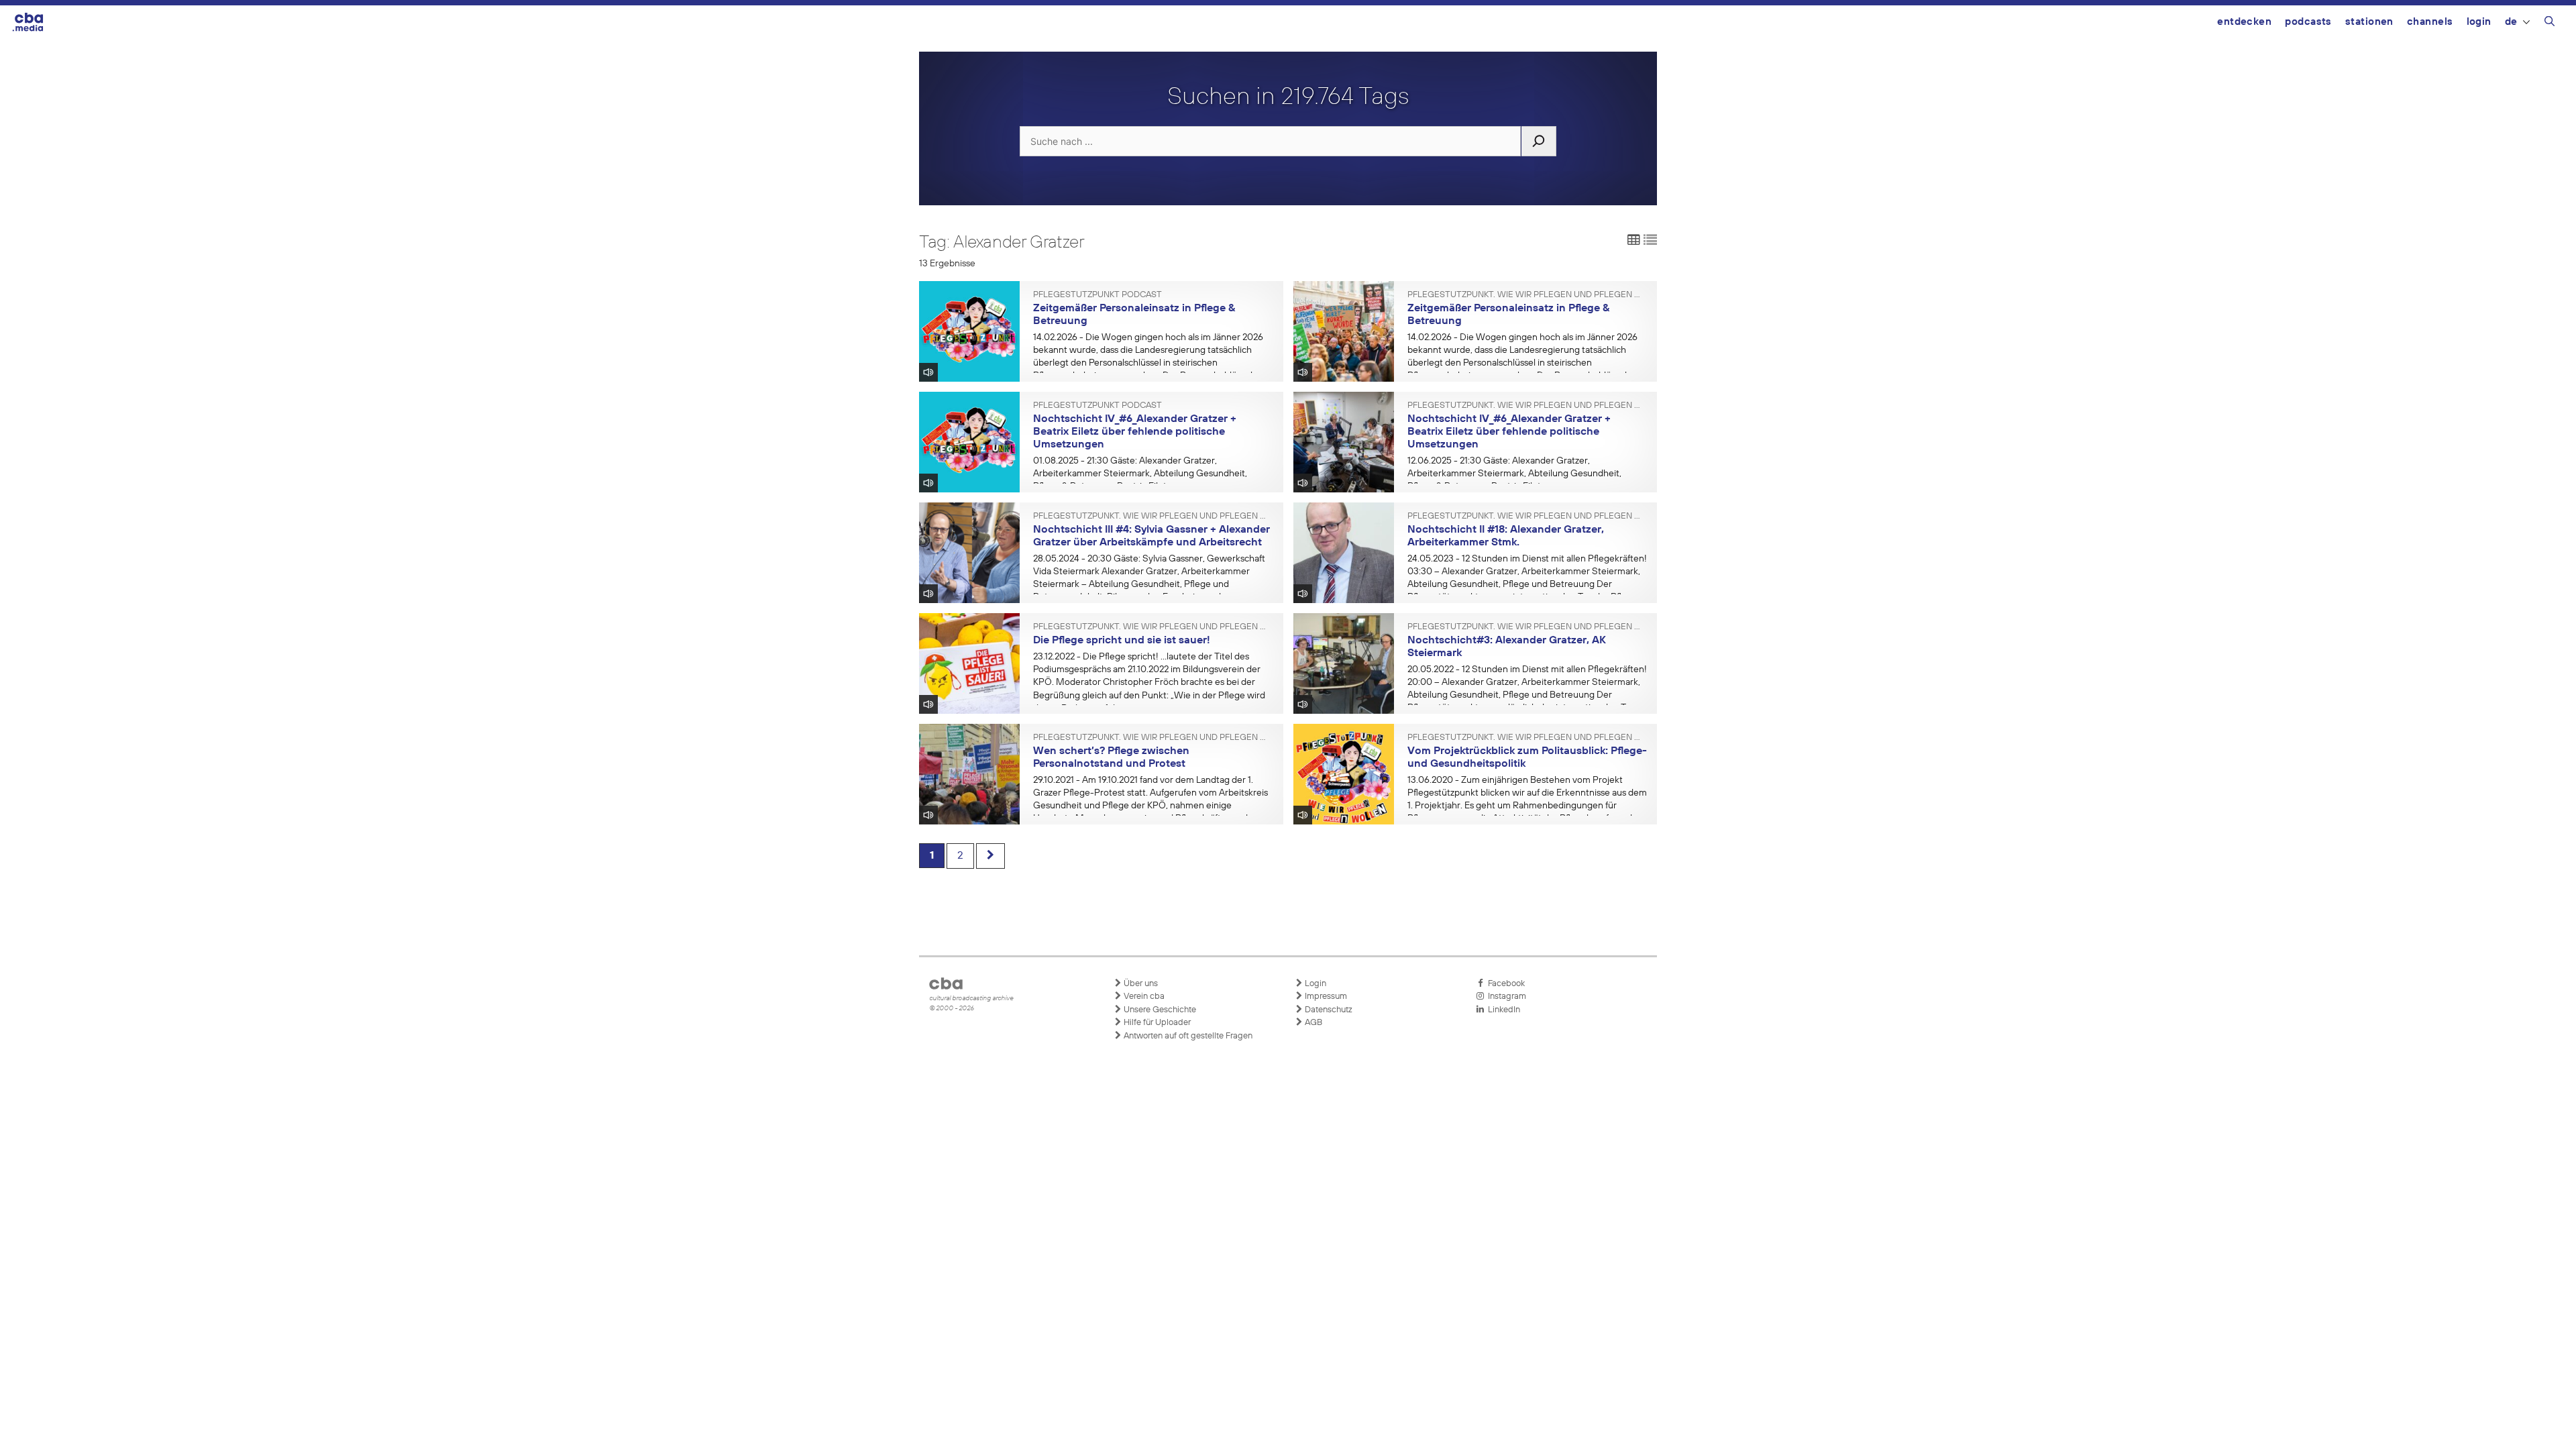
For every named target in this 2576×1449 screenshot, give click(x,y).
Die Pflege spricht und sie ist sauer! (1122, 641)
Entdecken (2244, 22)
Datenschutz (1328, 1010)
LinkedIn (1502, 1010)
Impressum (1325, 997)
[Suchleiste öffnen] (2550, 23)
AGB (1312, 1023)
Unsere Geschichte (1159, 1010)
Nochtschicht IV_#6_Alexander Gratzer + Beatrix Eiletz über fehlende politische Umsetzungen (1135, 432)
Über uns (1140, 984)
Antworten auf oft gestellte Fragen (1187, 1036)
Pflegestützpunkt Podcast (1097, 295)
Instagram (1505, 997)
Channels (2430, 22)
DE (2511, 22)
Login (2479, 22)
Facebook (1504, 984)
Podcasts (2308, 22)
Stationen (2369, 22)
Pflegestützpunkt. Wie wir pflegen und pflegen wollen (1527, 295)
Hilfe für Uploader (1156, 1023)
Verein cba (1143, 997)
